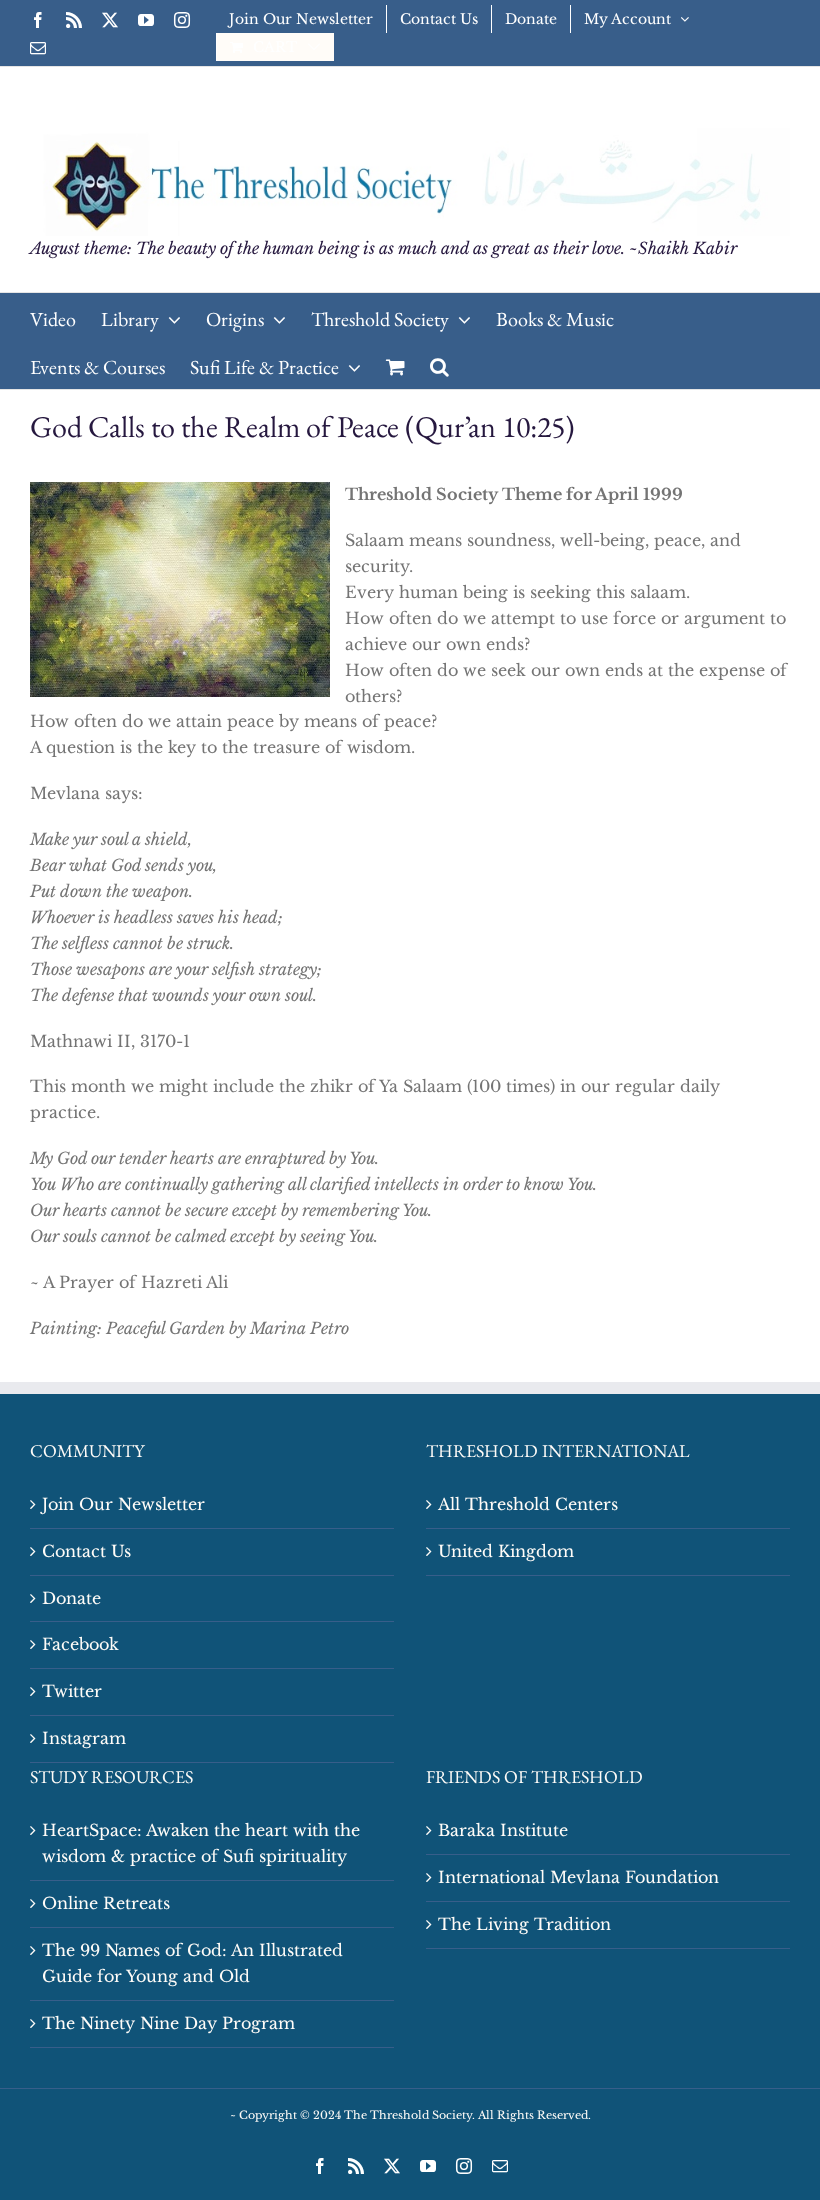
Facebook (80, 1644)
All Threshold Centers (528, 1504)
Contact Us (86, 1551)
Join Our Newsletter (123, 1504)
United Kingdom (506, 1551)
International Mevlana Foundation (578, 1877)
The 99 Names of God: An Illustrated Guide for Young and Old (192, 1963)
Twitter (72, 1691)
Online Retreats (106, 1903)
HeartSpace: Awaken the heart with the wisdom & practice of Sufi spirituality (201, 1843)
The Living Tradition (524, 1924)
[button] (439, 365)
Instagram (84, 1738)
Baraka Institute (503, 1830)
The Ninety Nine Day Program (168, 2023)
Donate (71, 1598)
